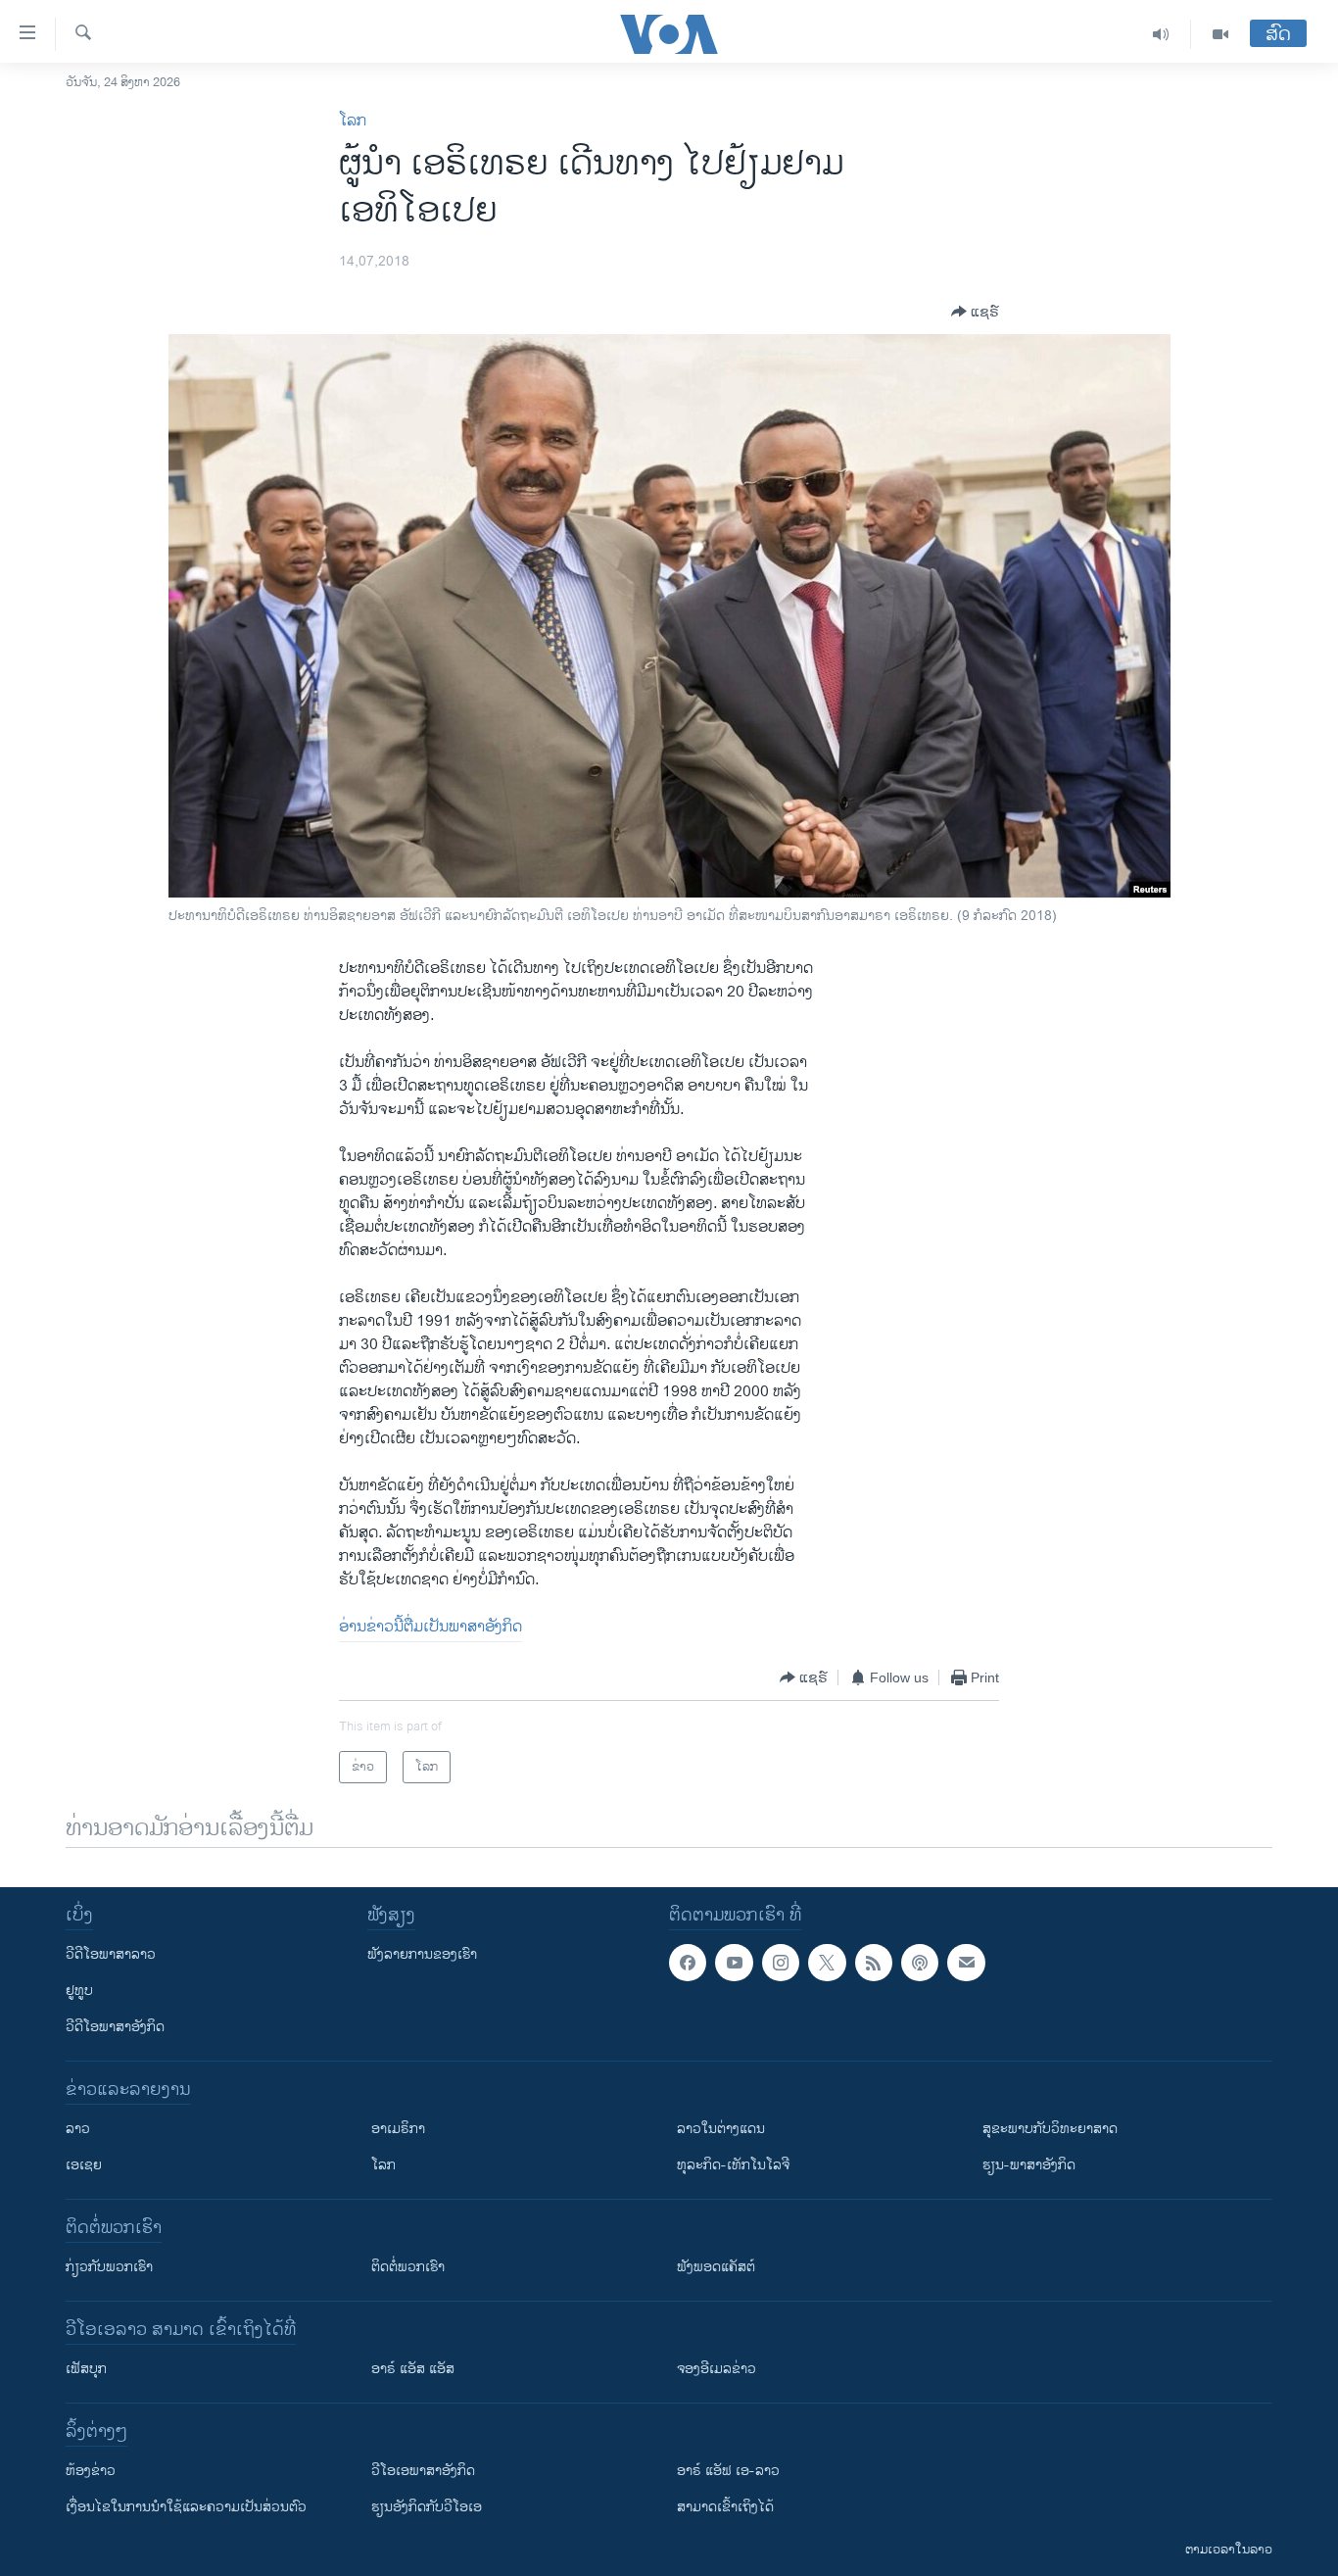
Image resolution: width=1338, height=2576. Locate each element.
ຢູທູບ (79, 1991)
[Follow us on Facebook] (688, 1963)
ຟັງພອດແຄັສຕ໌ (716, 2267)
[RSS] (874, 1963)
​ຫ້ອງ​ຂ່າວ (91, 2471)
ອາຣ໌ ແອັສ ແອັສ (413, 2369)
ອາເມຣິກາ (398, 2129)
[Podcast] (920, 1963)
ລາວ (78, 2129)
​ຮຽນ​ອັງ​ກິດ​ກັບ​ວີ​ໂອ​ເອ (427, 2507)
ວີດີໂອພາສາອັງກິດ (115, 2027)
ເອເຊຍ (84, 2165)
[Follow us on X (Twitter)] (827, 1963)
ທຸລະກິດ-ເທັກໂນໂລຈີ (733, 2165)
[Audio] (1161, 34)
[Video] (1220, 34)
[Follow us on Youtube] (734, 1963)
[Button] (975, 312)
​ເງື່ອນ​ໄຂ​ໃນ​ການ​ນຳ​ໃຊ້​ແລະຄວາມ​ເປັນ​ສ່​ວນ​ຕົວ (186, 2507)
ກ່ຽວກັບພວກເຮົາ (109, 2267)
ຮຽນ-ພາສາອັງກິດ (1029, 2165)
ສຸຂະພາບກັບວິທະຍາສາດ (1050, 2129)
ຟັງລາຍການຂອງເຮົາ (422, 1954)
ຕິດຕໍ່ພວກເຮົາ (408, 2267)
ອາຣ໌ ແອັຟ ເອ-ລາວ (728, 2471)
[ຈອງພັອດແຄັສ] (966, 1963)
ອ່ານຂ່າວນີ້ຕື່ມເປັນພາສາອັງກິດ (430, 1627)
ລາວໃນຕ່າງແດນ (721, 2129)
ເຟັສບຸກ (86, 2369)
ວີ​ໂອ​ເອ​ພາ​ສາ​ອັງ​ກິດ (423, 2471)
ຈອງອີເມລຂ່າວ (717, 2369)
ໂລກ (353, 121)
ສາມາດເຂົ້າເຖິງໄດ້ (725, 2507)
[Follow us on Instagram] (781, 1963)
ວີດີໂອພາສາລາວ (111, 1954)
